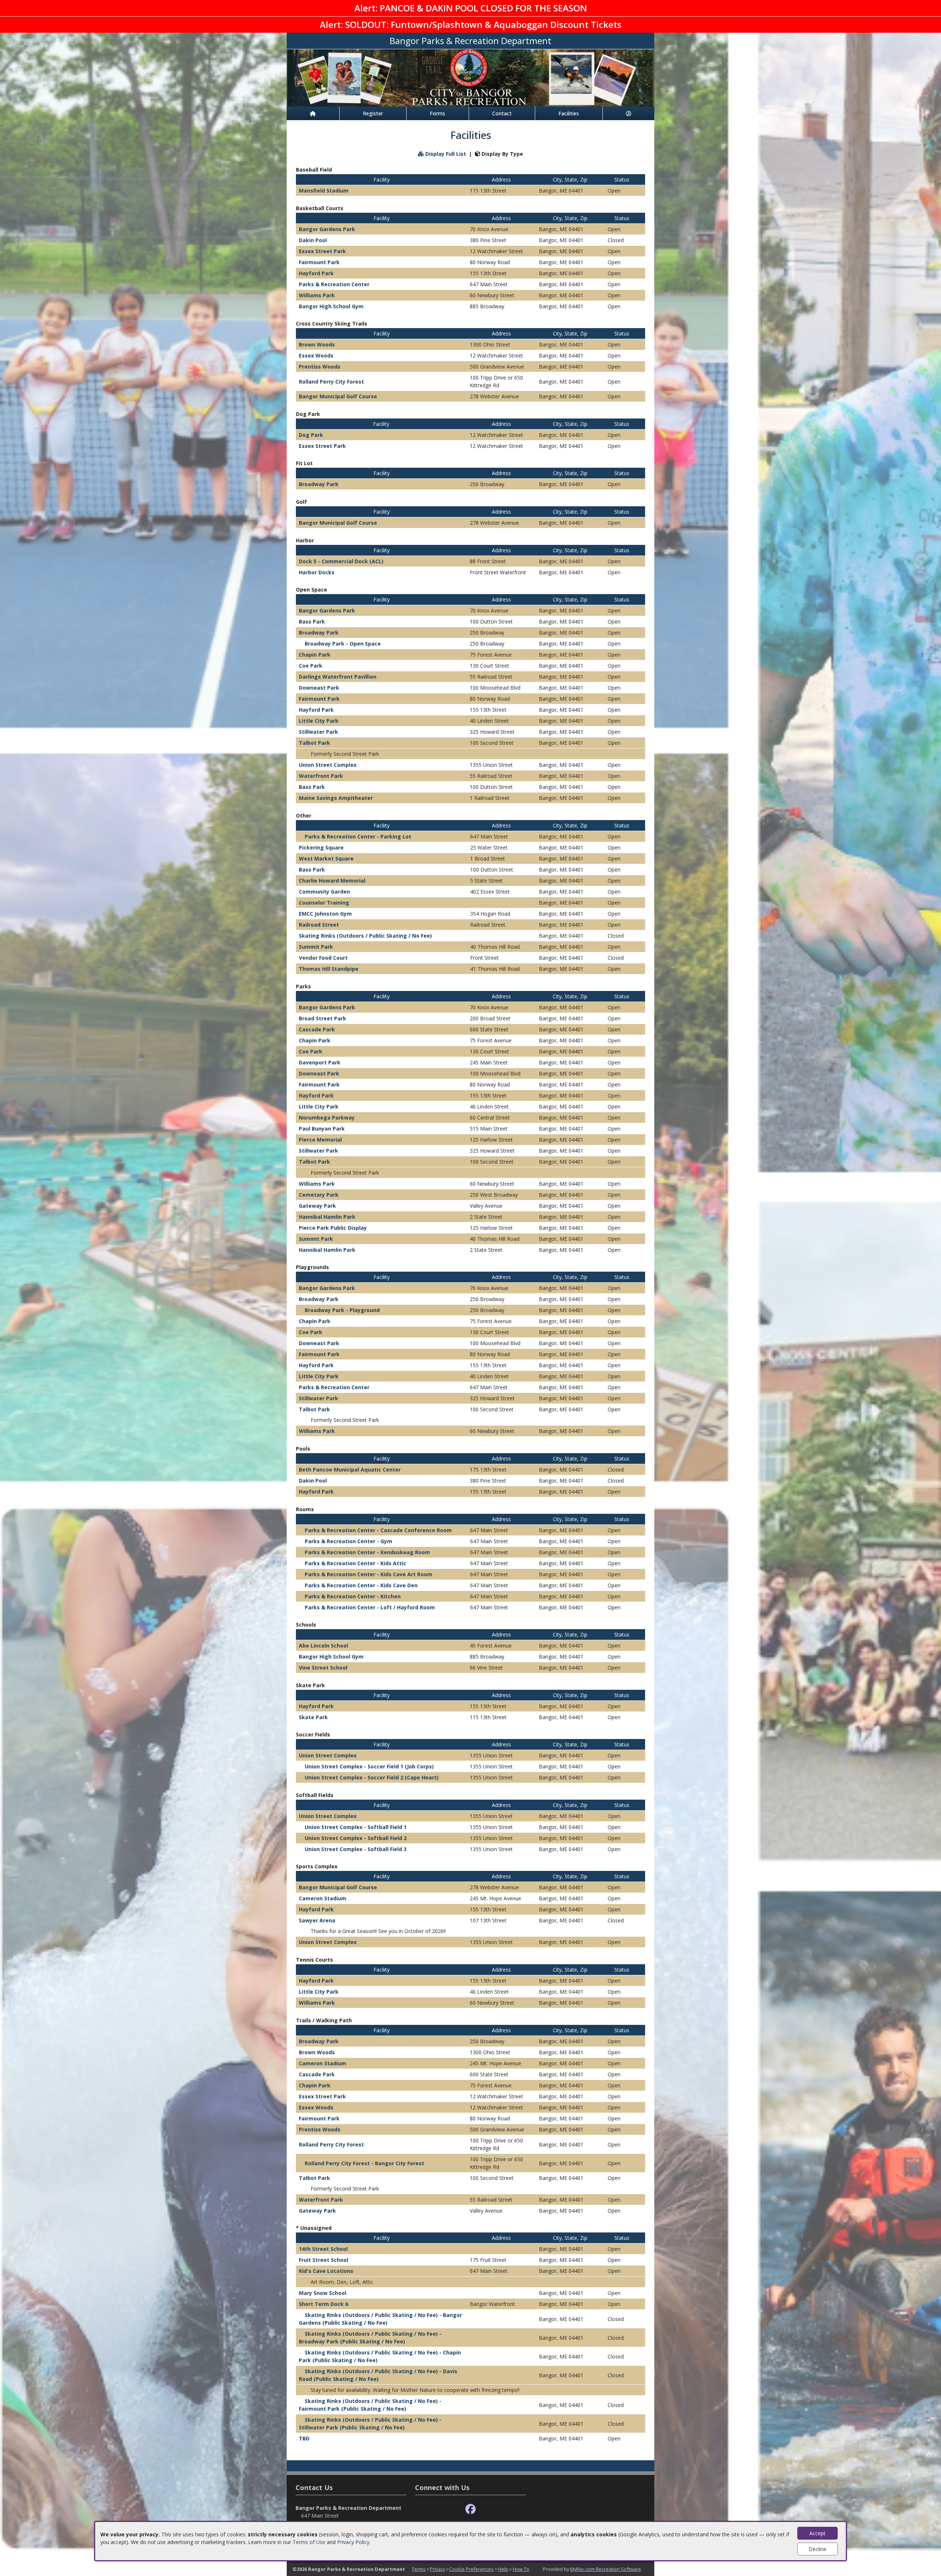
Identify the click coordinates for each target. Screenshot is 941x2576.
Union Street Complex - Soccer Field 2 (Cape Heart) (372, 1777)
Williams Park (317, 295)
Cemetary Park (319, 1195)
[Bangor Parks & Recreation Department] (470, 77)
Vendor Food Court (323, 958)
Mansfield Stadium (324, 191)
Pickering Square (321, 847)
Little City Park (319, 721)
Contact (502, 113)
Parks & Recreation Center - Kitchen (353, 1596)
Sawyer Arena (317, 1920)
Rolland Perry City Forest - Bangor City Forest (364, 2163)
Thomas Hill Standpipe (329, 969)
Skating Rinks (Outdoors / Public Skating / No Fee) (365, 936)
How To (521, 2569)
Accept (817, 2533)
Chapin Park (315, 655)
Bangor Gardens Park (327, 229)
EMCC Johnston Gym (325, 914)
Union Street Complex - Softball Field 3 (356, 1849)
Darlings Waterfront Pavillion (338, 677)
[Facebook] (470, 2509)
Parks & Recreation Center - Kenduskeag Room (367, 1552)
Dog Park (311, 435)
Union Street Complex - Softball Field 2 (356, 1838)
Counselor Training (324, 903)
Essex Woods (316, 355)
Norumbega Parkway (327, 1118)
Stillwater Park (319, 732)
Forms (437, 113)
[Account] (629, 113)
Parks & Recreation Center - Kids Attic (355, 1563)
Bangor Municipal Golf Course (338, 396)
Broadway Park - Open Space (343, 644)
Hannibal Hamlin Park (327, 1217)
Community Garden (324, 892)
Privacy (438, 2569)
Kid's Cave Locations (326, 2271)
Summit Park (316, 947)
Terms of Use (309, 2542)
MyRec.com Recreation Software (606, 2569)
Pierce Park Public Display (333, 1228)
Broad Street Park (323, 1018)
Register (373, 113)
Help (503, 2569)
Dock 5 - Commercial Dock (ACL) (341, 561)
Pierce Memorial (320, 1140)
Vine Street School (323, 1668)
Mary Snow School (323, 2293)
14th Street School (323, 2249)
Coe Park (311, 666)
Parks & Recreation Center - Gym (348, 1541)
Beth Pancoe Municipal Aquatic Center (350, 1470)
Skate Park (313, 1717)
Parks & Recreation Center (334, 284)
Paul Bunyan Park (322, 1129)
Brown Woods (317, 344)
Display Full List (445, 154)
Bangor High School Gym (331, 306)
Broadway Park (319, 484)
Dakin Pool (313, 240)
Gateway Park (317, 1206)
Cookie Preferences (471, 2569)
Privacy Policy (353, 2542)
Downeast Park (319, 688)
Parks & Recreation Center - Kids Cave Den (361, 1585)
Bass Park (312, 621)
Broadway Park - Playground (342, 1310)
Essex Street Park (322, 251)
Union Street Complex (328, 765)
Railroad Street (319, 925)
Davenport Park (320, 1062)
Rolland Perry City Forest (331, 382)
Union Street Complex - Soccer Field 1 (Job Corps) (369, 1766)
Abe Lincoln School (323, 1646)
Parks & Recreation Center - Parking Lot (358, 836)
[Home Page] (313, 113)
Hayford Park (316, 273)
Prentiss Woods (320, 367)
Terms (419, 2569)
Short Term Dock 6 (323, 2304)
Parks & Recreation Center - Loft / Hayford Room (370, 1607)
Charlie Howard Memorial (332, 881)
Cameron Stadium (323, 1898)
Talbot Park (314, 743)
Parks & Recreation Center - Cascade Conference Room (378, 1530)
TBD (304, 2438)
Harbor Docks (317, 572)
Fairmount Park (319, 262)
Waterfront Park (321, 776)
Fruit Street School (323, 2260)
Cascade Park (317, 1029)
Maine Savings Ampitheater (336, 798)
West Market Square (326, 858)
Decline (817, 2549)
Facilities (569, 113)
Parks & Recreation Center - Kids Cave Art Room (368, 1574)
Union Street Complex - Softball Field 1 (356, 1827)
